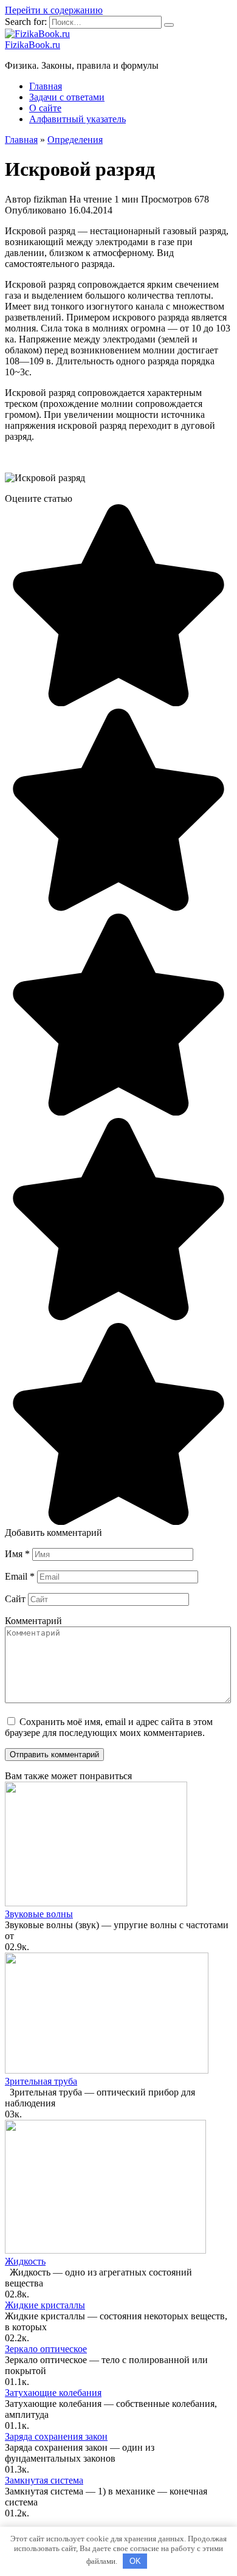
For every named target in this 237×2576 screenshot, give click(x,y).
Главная (46, 86)
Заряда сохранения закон (56, 2436)
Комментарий (33, 1621)
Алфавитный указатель (77, 119)
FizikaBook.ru (33, 45)
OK (135, 2561)
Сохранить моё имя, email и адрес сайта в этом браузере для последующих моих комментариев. (109, 1727)
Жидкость (25, 2261)
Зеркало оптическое (46, 2349)
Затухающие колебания (53, 2393)
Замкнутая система (44, 2480)
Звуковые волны (39, 1914)
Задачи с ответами (67, 97)
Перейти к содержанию (54, 10)
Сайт (15, 1599)
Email (20, 1576)
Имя (17, 1554)
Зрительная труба (41, 2081)
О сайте (45, 108)
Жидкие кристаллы (45, 2305)
